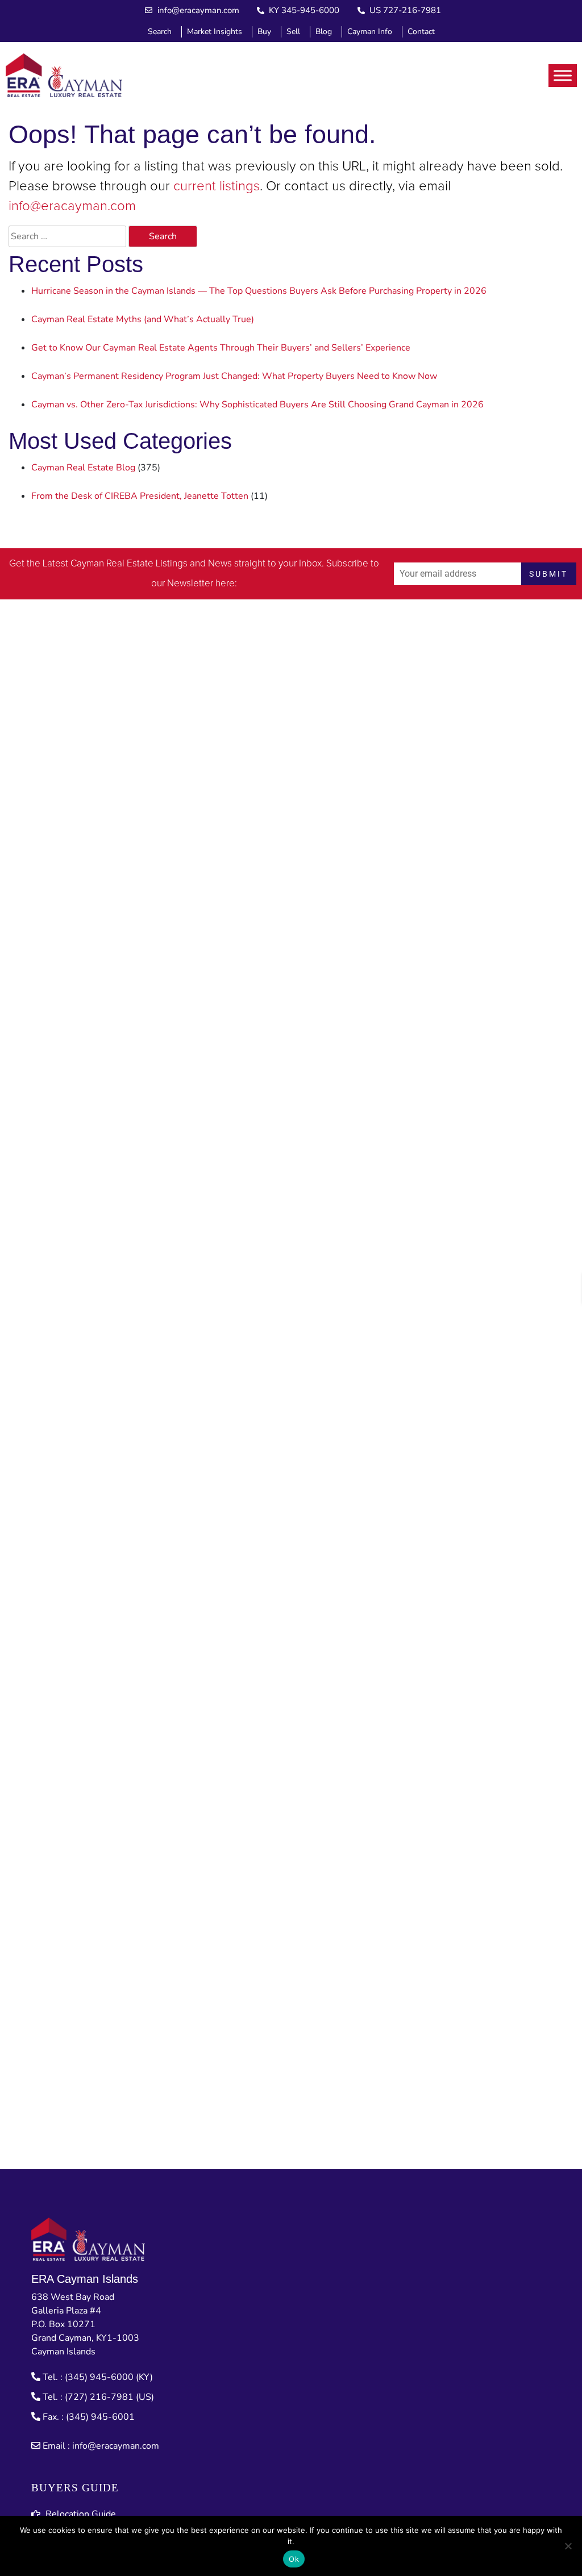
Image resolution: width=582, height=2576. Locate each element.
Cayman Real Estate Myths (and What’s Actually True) (143, 319)
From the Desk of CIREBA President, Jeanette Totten (140, 496)
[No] (568, 2546)
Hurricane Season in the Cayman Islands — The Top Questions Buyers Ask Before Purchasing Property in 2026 (259, 291)
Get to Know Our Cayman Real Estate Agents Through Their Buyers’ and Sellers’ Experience (221, 348)
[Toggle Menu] (563, 75)
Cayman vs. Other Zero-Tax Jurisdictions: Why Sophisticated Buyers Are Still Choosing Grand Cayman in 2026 (257, 405)
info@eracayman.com (72, 206)
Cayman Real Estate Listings (129, 564)
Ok (294, 2559)
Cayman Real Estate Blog (83, 468)
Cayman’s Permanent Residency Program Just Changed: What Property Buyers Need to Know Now (234, 376)
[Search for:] (67, 236)
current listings (217, 186)
